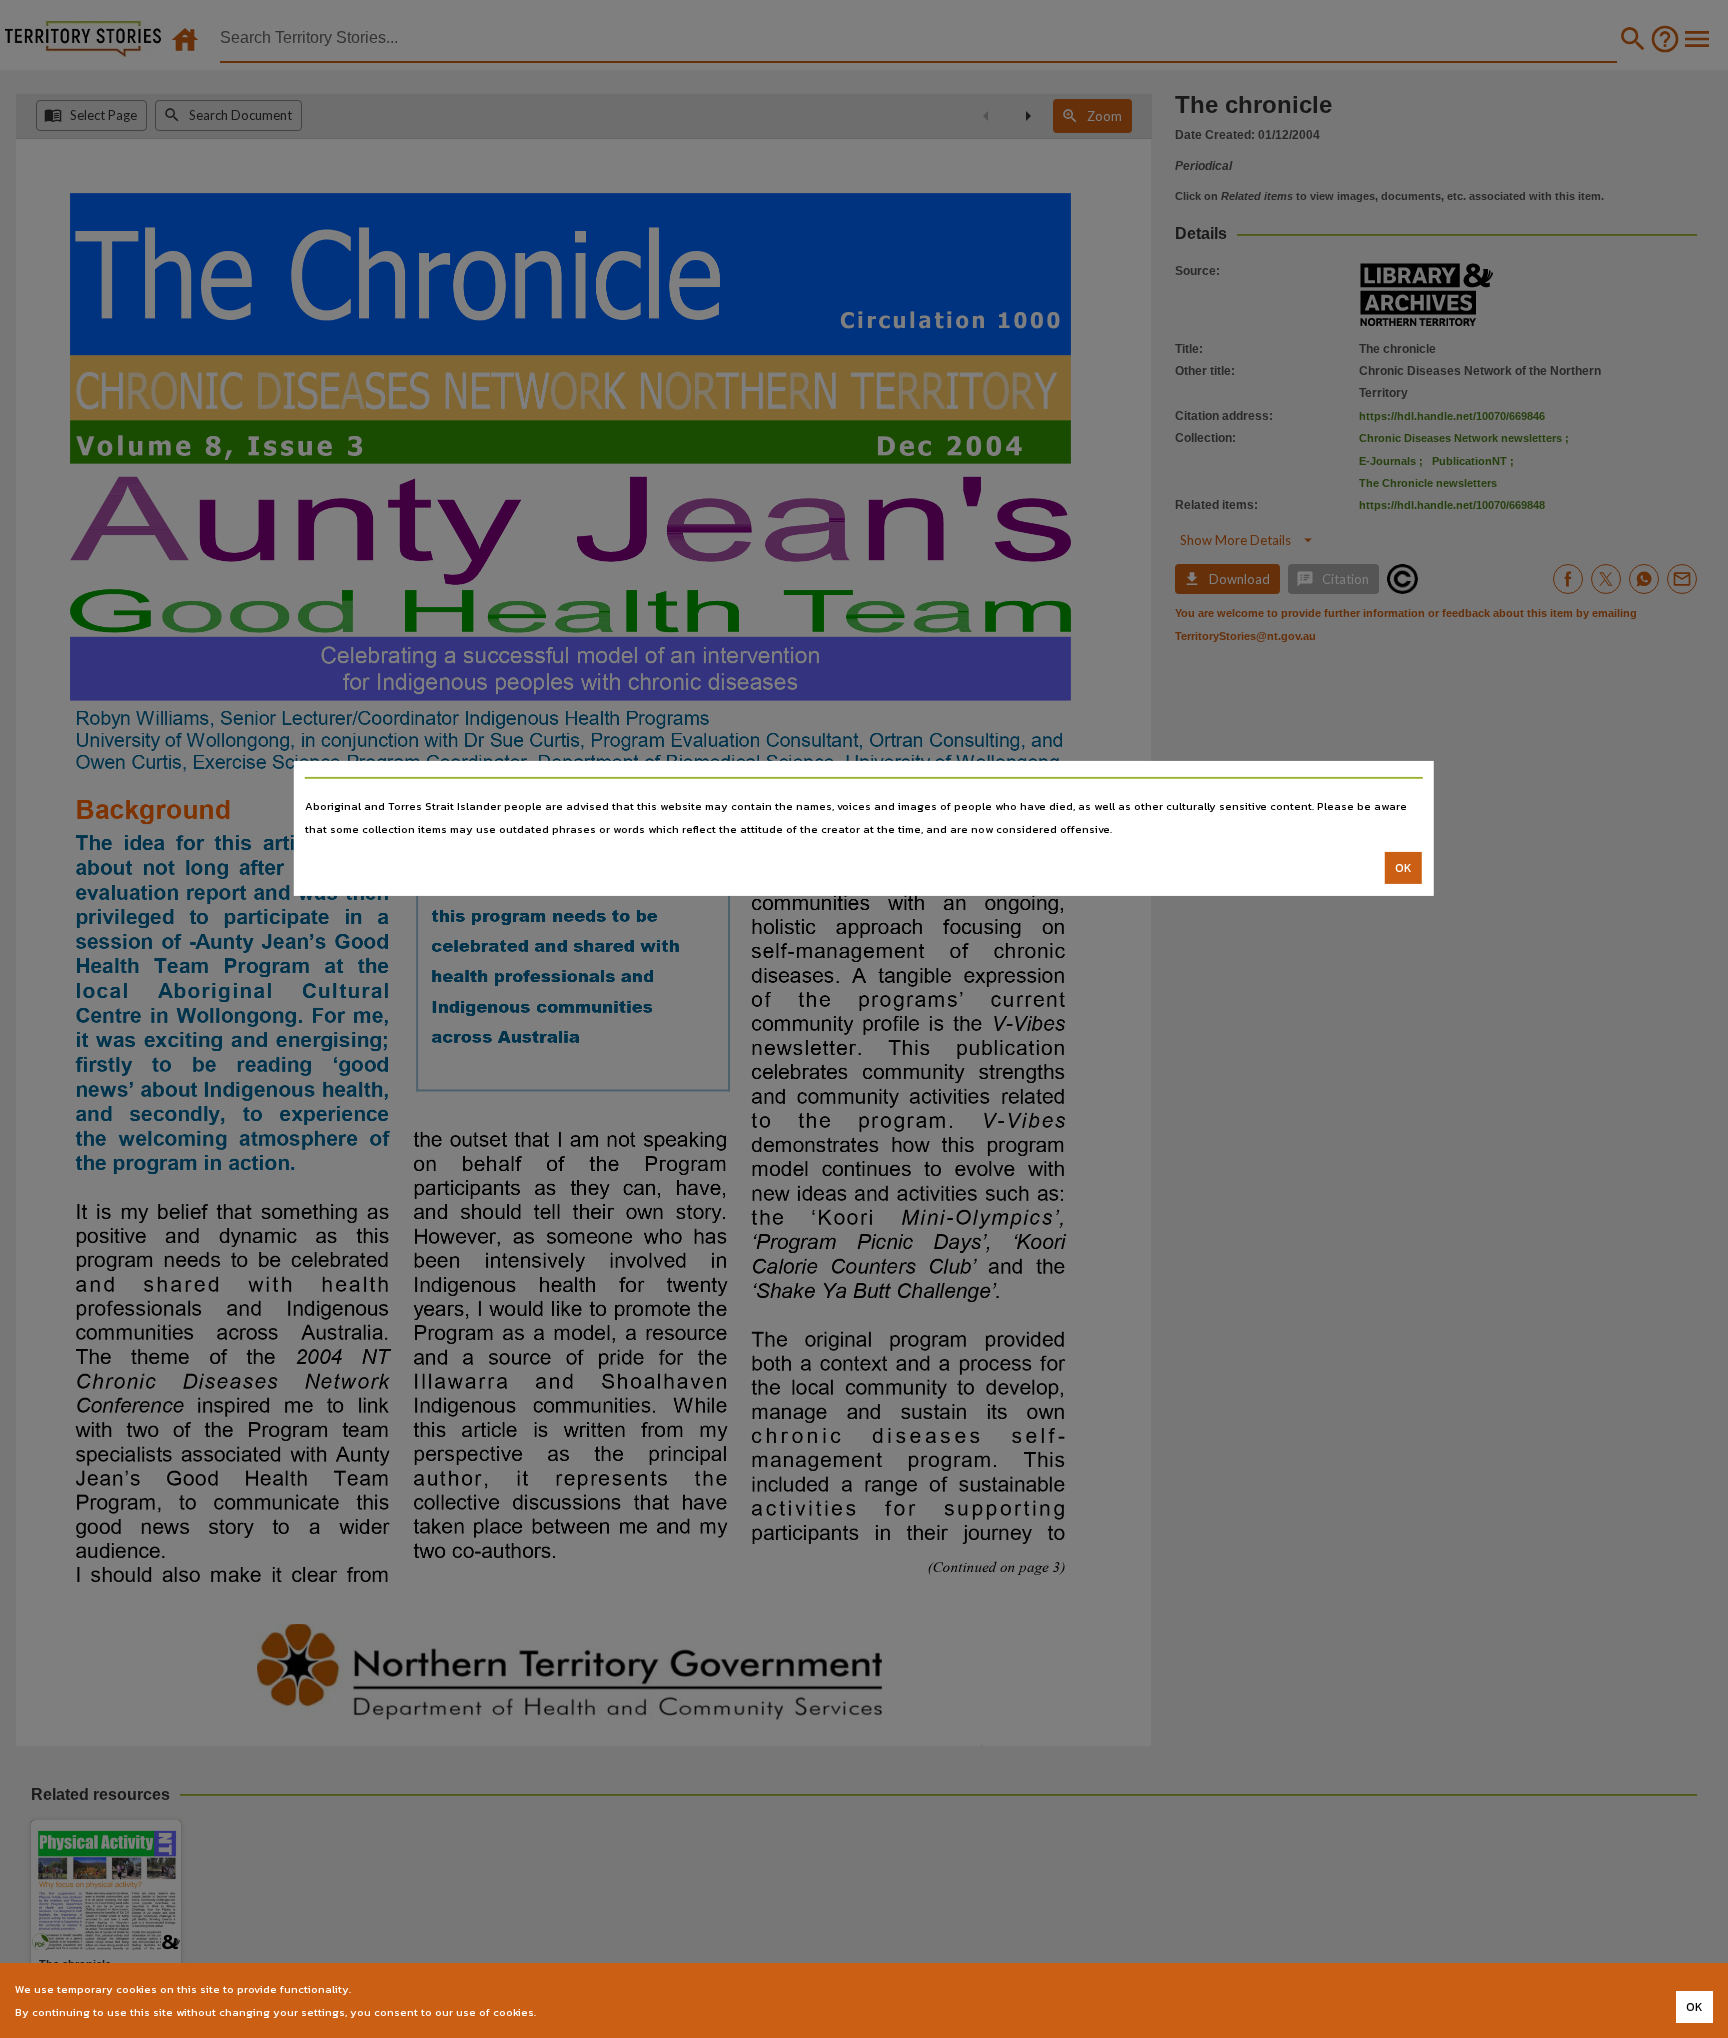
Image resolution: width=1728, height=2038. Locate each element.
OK (1403, 868)
